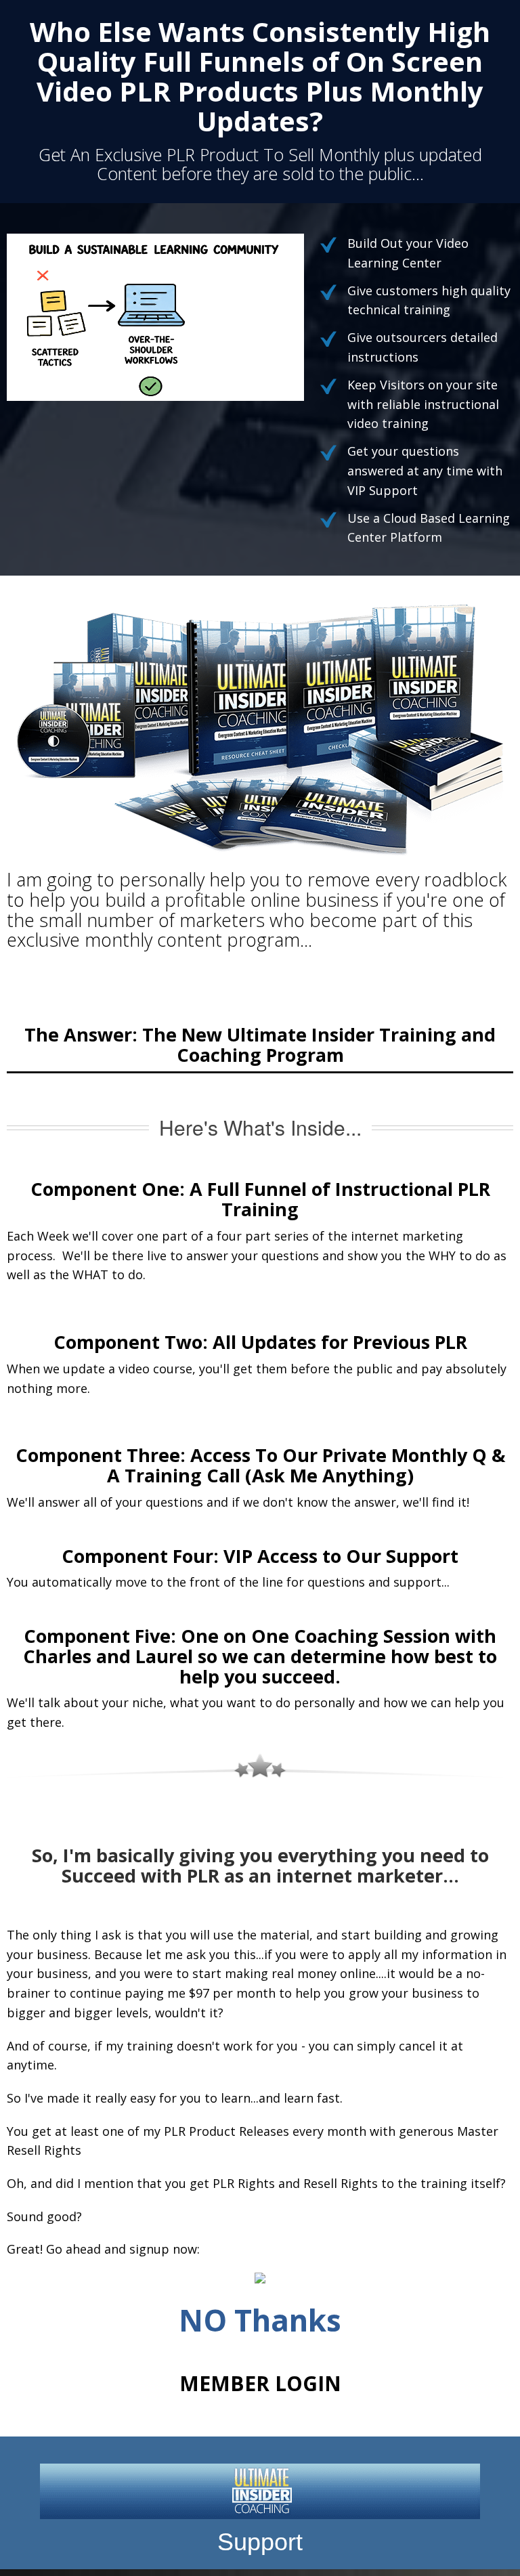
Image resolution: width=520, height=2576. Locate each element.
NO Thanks (260, 2320)
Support (260, 2542)
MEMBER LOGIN (260, 2383)
